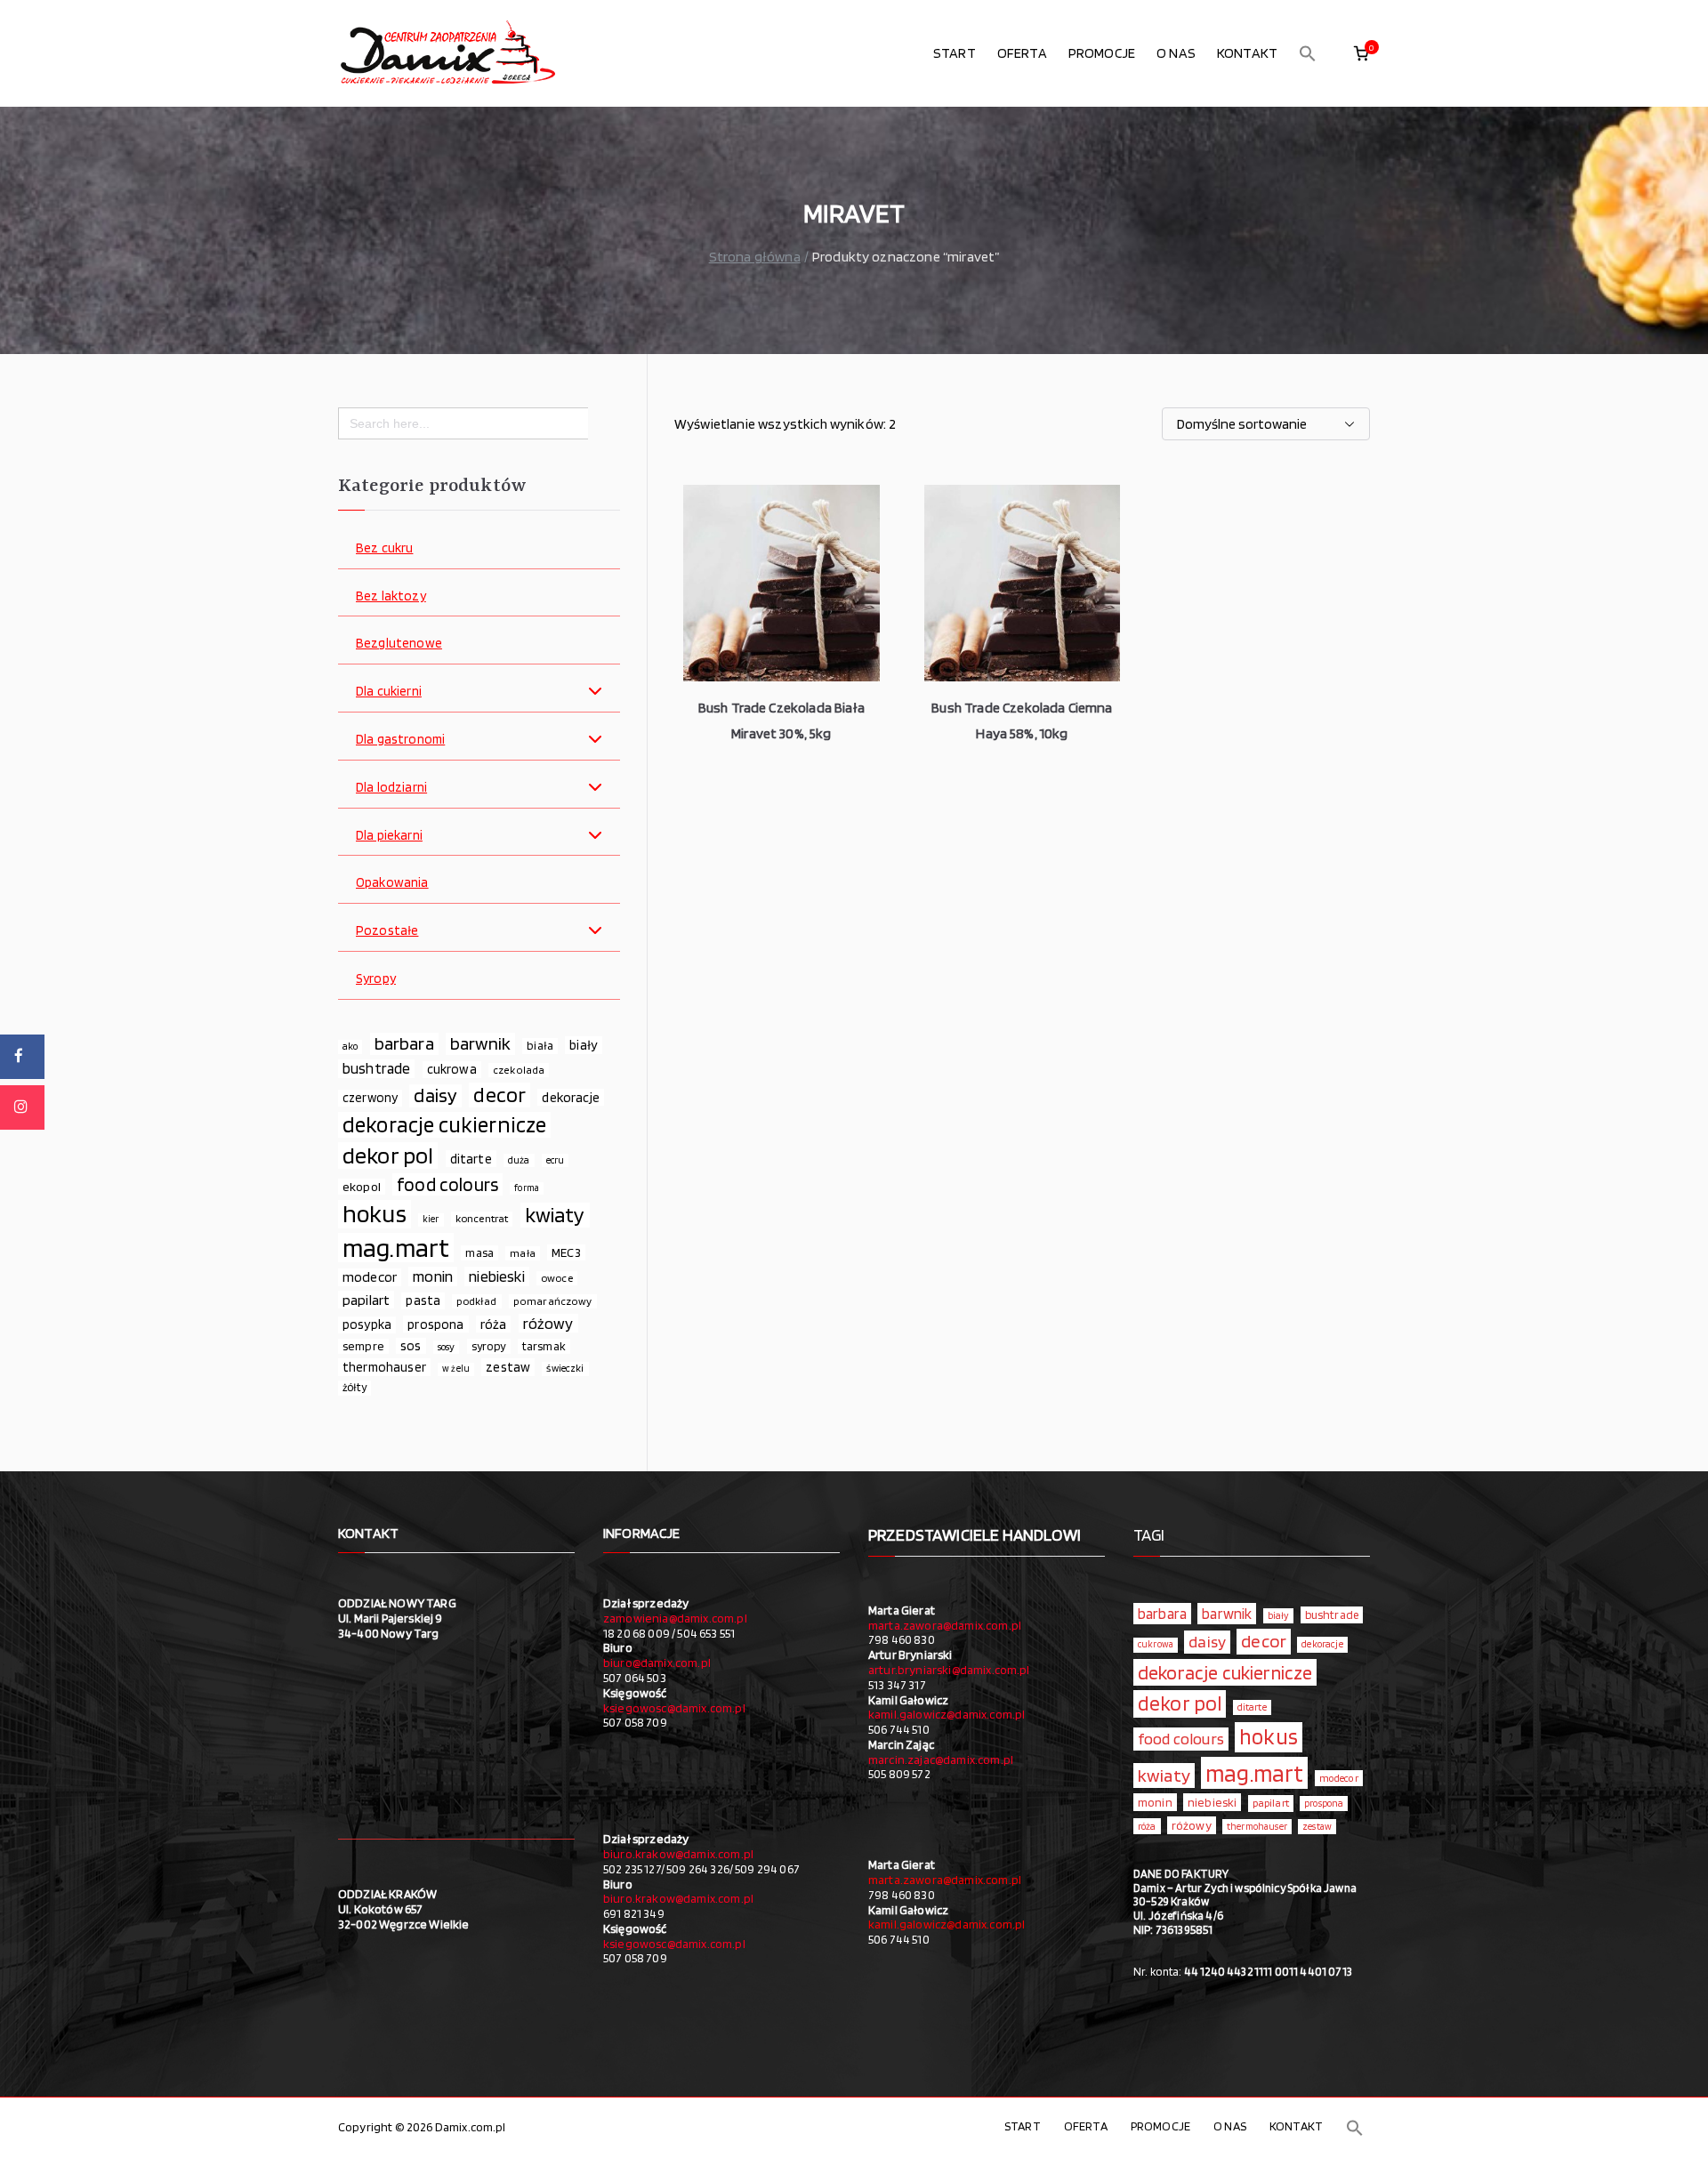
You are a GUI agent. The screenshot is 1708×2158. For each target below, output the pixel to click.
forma (527, 1188)
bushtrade (376, 1068)
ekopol (362, 1186)
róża (494, 1324)
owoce (557, 1278)
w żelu (456, 1369)
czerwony (370, 1098)
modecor (370, 1277)
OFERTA (1022, 53)
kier (431, 1219)
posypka (367, 1325)
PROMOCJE (1102, 53)
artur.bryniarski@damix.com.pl (949, 1670)
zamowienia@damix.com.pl (675, 1618)
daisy (435, 1095)
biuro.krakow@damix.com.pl (678, 1854)
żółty (354, 1387)
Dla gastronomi (400, 740)
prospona (435, 1324)
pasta (423, 1300)
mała (523, 1253)
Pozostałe (387, 931)
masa (479, 1252)
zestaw (508, 1367)
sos (411, 1346)
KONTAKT (1247, 53)
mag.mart (396, 1248)
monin (433, 1276)
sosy (447, 1347)
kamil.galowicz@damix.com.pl (947, 1714)
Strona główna (755, 257)
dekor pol (388, 1155)
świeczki (565, 1368)
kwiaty (555, 1215)
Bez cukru (384, 548)
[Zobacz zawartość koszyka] (1361, 53)
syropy (489, 1346)
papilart (366, 1300)
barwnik (480, 1043)
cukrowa (452, 1069)
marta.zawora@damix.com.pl (945, 1625)
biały (584, 1045)
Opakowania (392, 883)
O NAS (1176, 53)
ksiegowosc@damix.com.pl (674, 1708)
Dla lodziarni (391, 788)
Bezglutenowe (399, 644)
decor (500, 1095)
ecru (556, 1160)
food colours (447, 1184)
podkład (476, 1301)
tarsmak (544, 1346)
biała (540, 1045)
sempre (363, 1346)
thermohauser (384, 1367)
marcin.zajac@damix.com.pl (941, 1759)
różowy (548, 1323)
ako (350, 1046)
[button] (1308, 53)
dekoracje (570, 1097)
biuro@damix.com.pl (657, 1663)
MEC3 (566, 1252)
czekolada (519, 1070)
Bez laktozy (391, 596)
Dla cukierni (389, 692)
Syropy (376, 979)
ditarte (471, 1159)
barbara (404, 1043)
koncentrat (482, 1218)
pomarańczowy (553, 1301)
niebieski (496, 1276)
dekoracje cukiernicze (444, 1125)
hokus (375, 1214)
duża (519, 1160)
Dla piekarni (389, 836)
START (955, 53)
